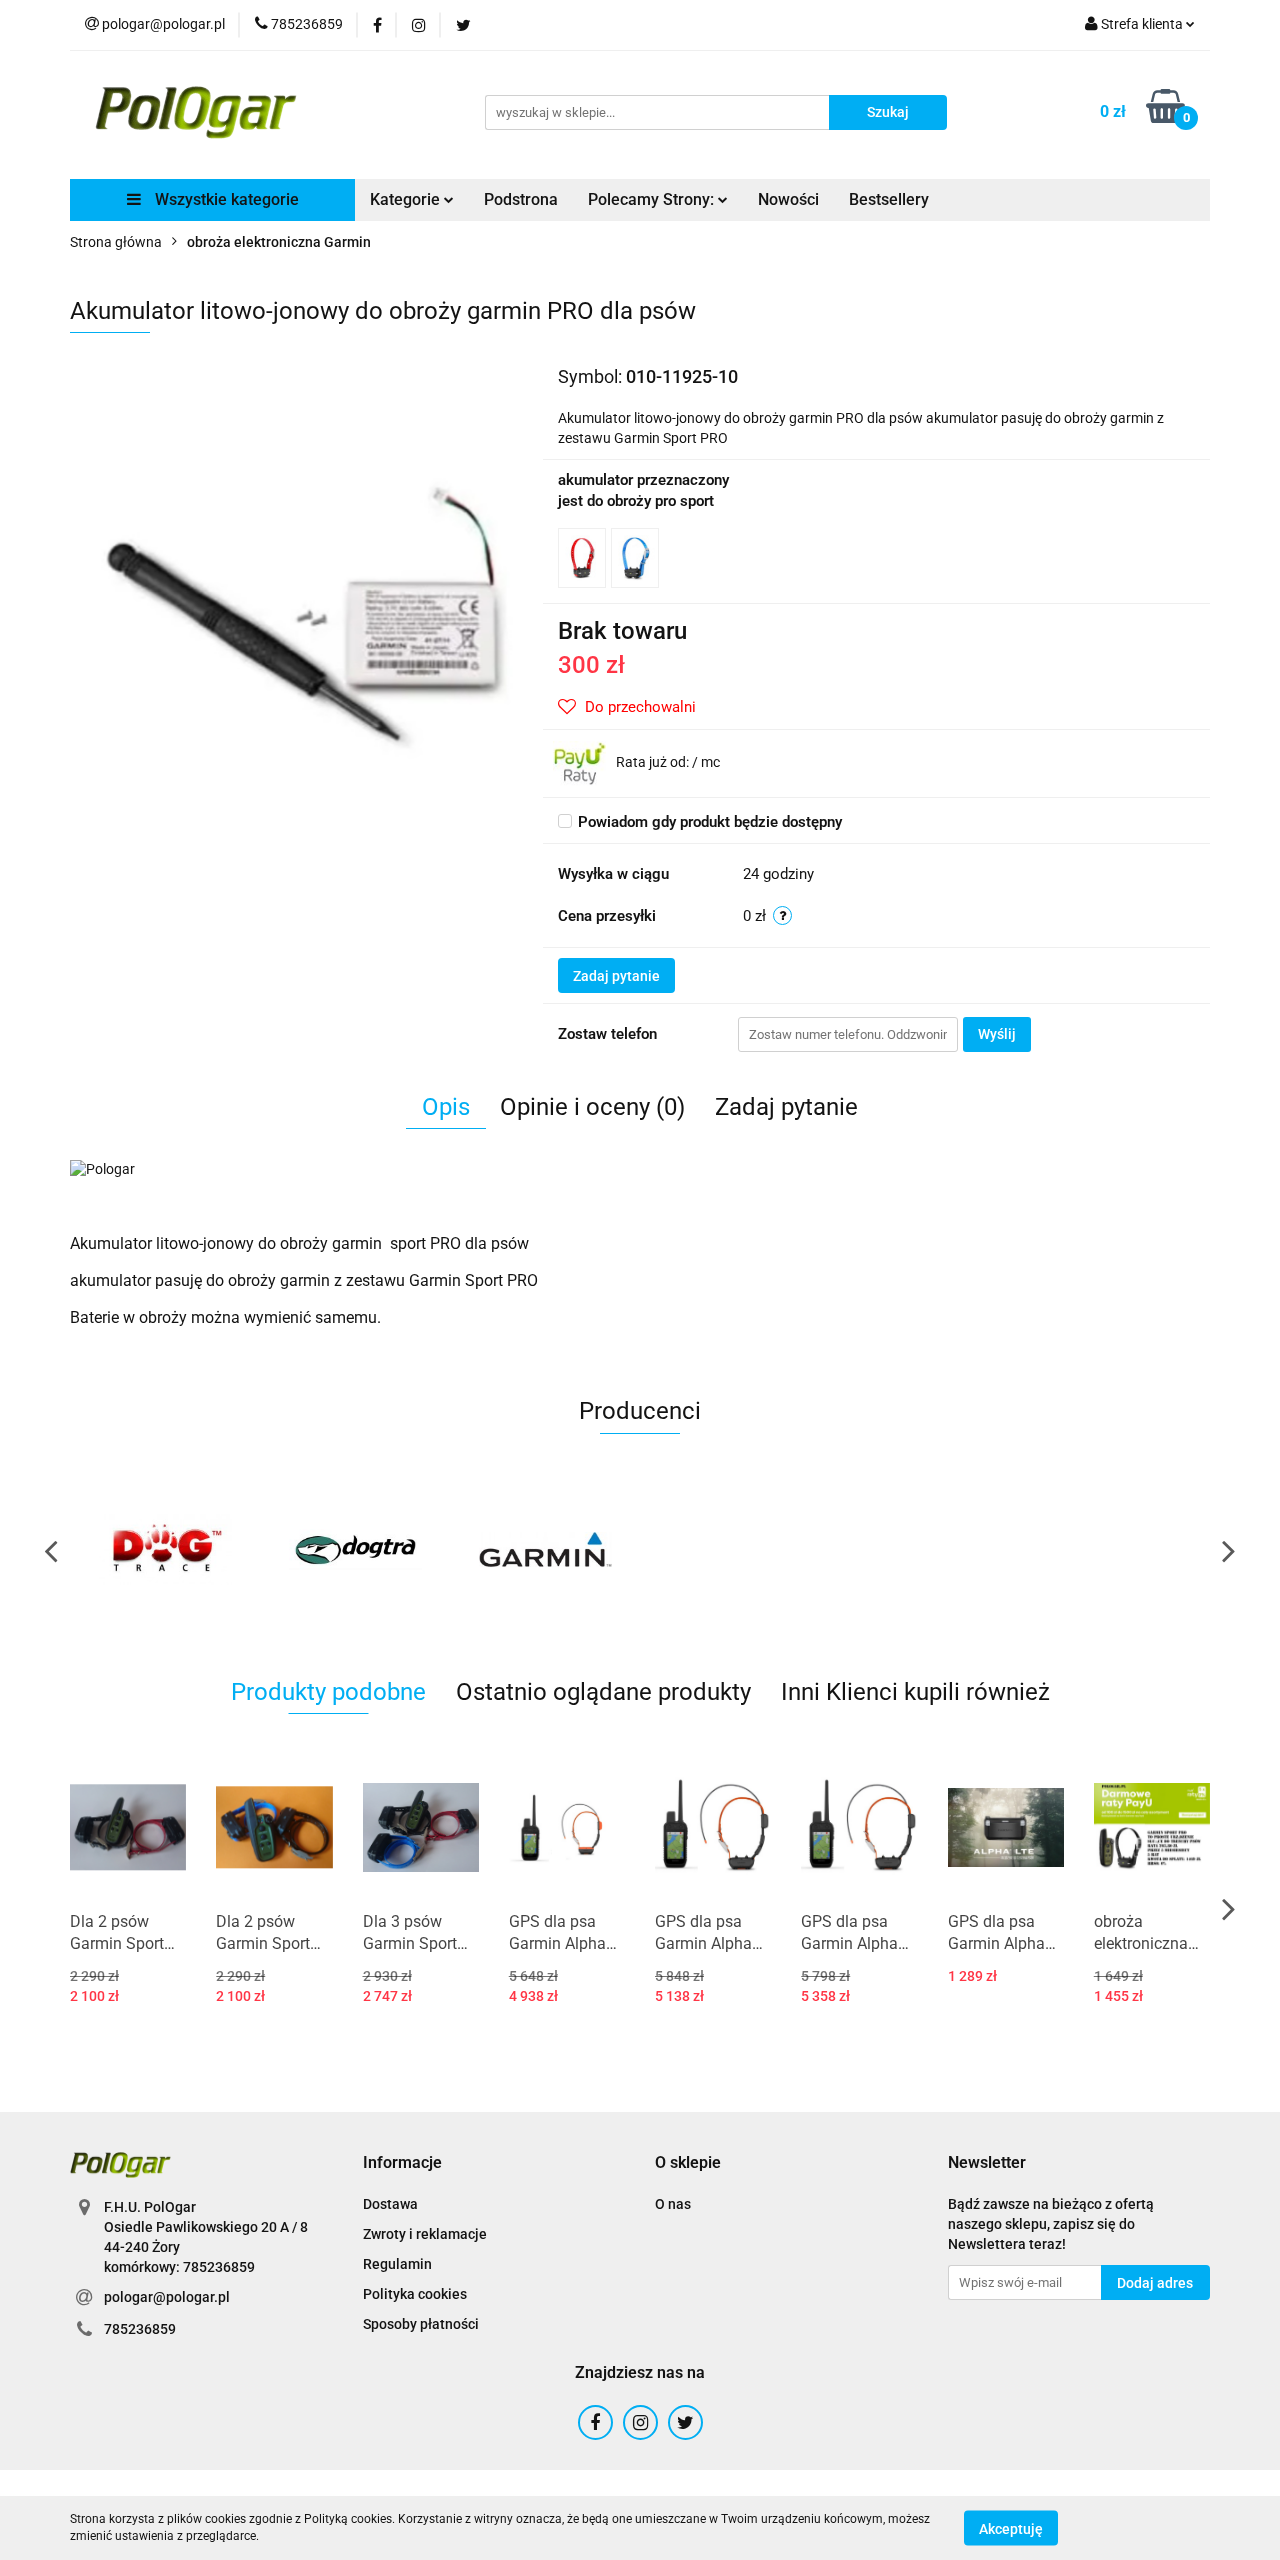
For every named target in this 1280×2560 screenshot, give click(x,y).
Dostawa (390, 2204)
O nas (673, 2204)
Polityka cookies (415, 2294)
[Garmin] (545, 1550)
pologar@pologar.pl (167, 2297)
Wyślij (997, 1034)
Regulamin (397, 2264)
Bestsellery (889, 199)
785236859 (140, 2329)
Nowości (788, 199)
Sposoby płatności (421, 2324)
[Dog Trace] (165, 1550)
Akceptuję (1011, 2528)
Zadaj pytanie (616, 976)
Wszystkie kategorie (225, 199)
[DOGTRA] (355, 1550)
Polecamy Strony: (653, 199)
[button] (402, 2163)
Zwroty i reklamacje (425, 2234)
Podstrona (521, 199)
